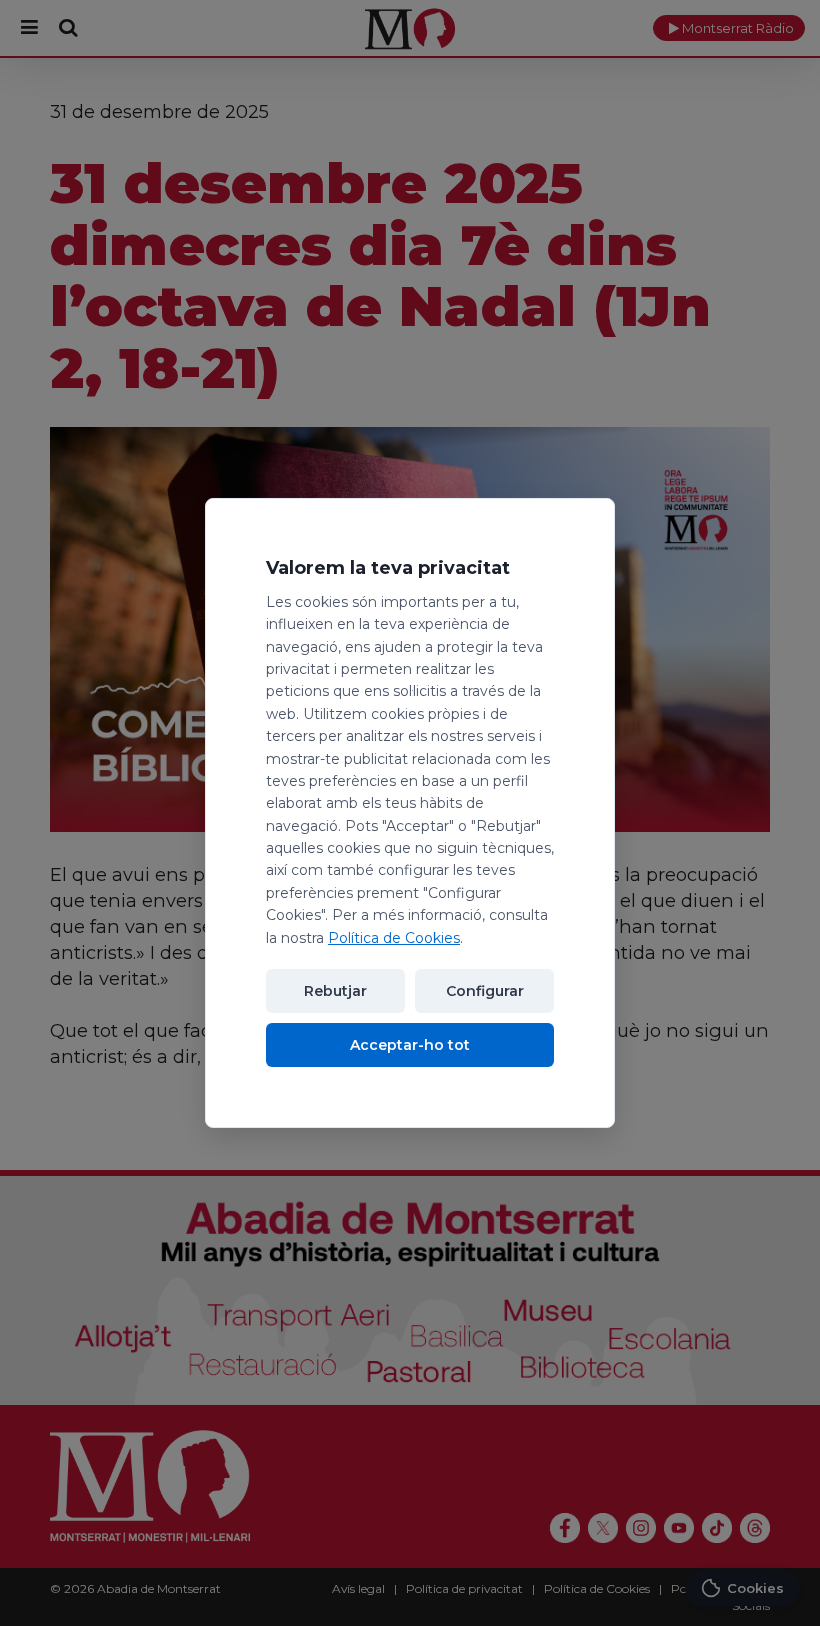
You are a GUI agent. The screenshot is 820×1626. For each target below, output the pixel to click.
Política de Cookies (394, 938)
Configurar (485, 991)
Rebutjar (335, 991)
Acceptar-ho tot (410, 1045)
